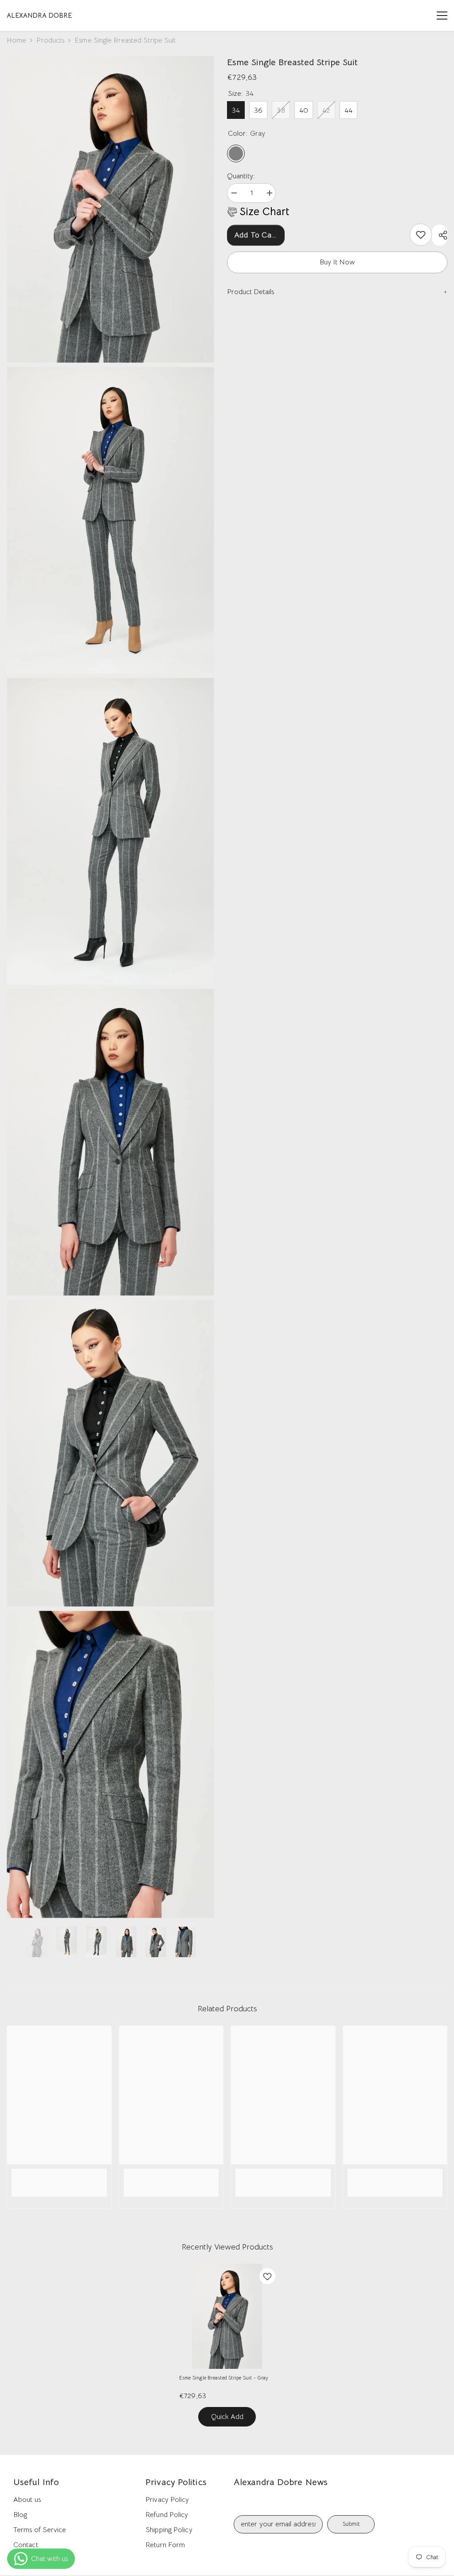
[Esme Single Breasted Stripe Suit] (227, 2316)
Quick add (227, 2417)
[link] (421, 235)
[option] (37, 1942)
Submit (351, 2524)
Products (50, 40)
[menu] (442, 16)
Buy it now (337, 262)
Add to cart (256, 235)
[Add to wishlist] (267, 2276)
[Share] (440, 235)
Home (16, 40)
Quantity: (241, 176)
